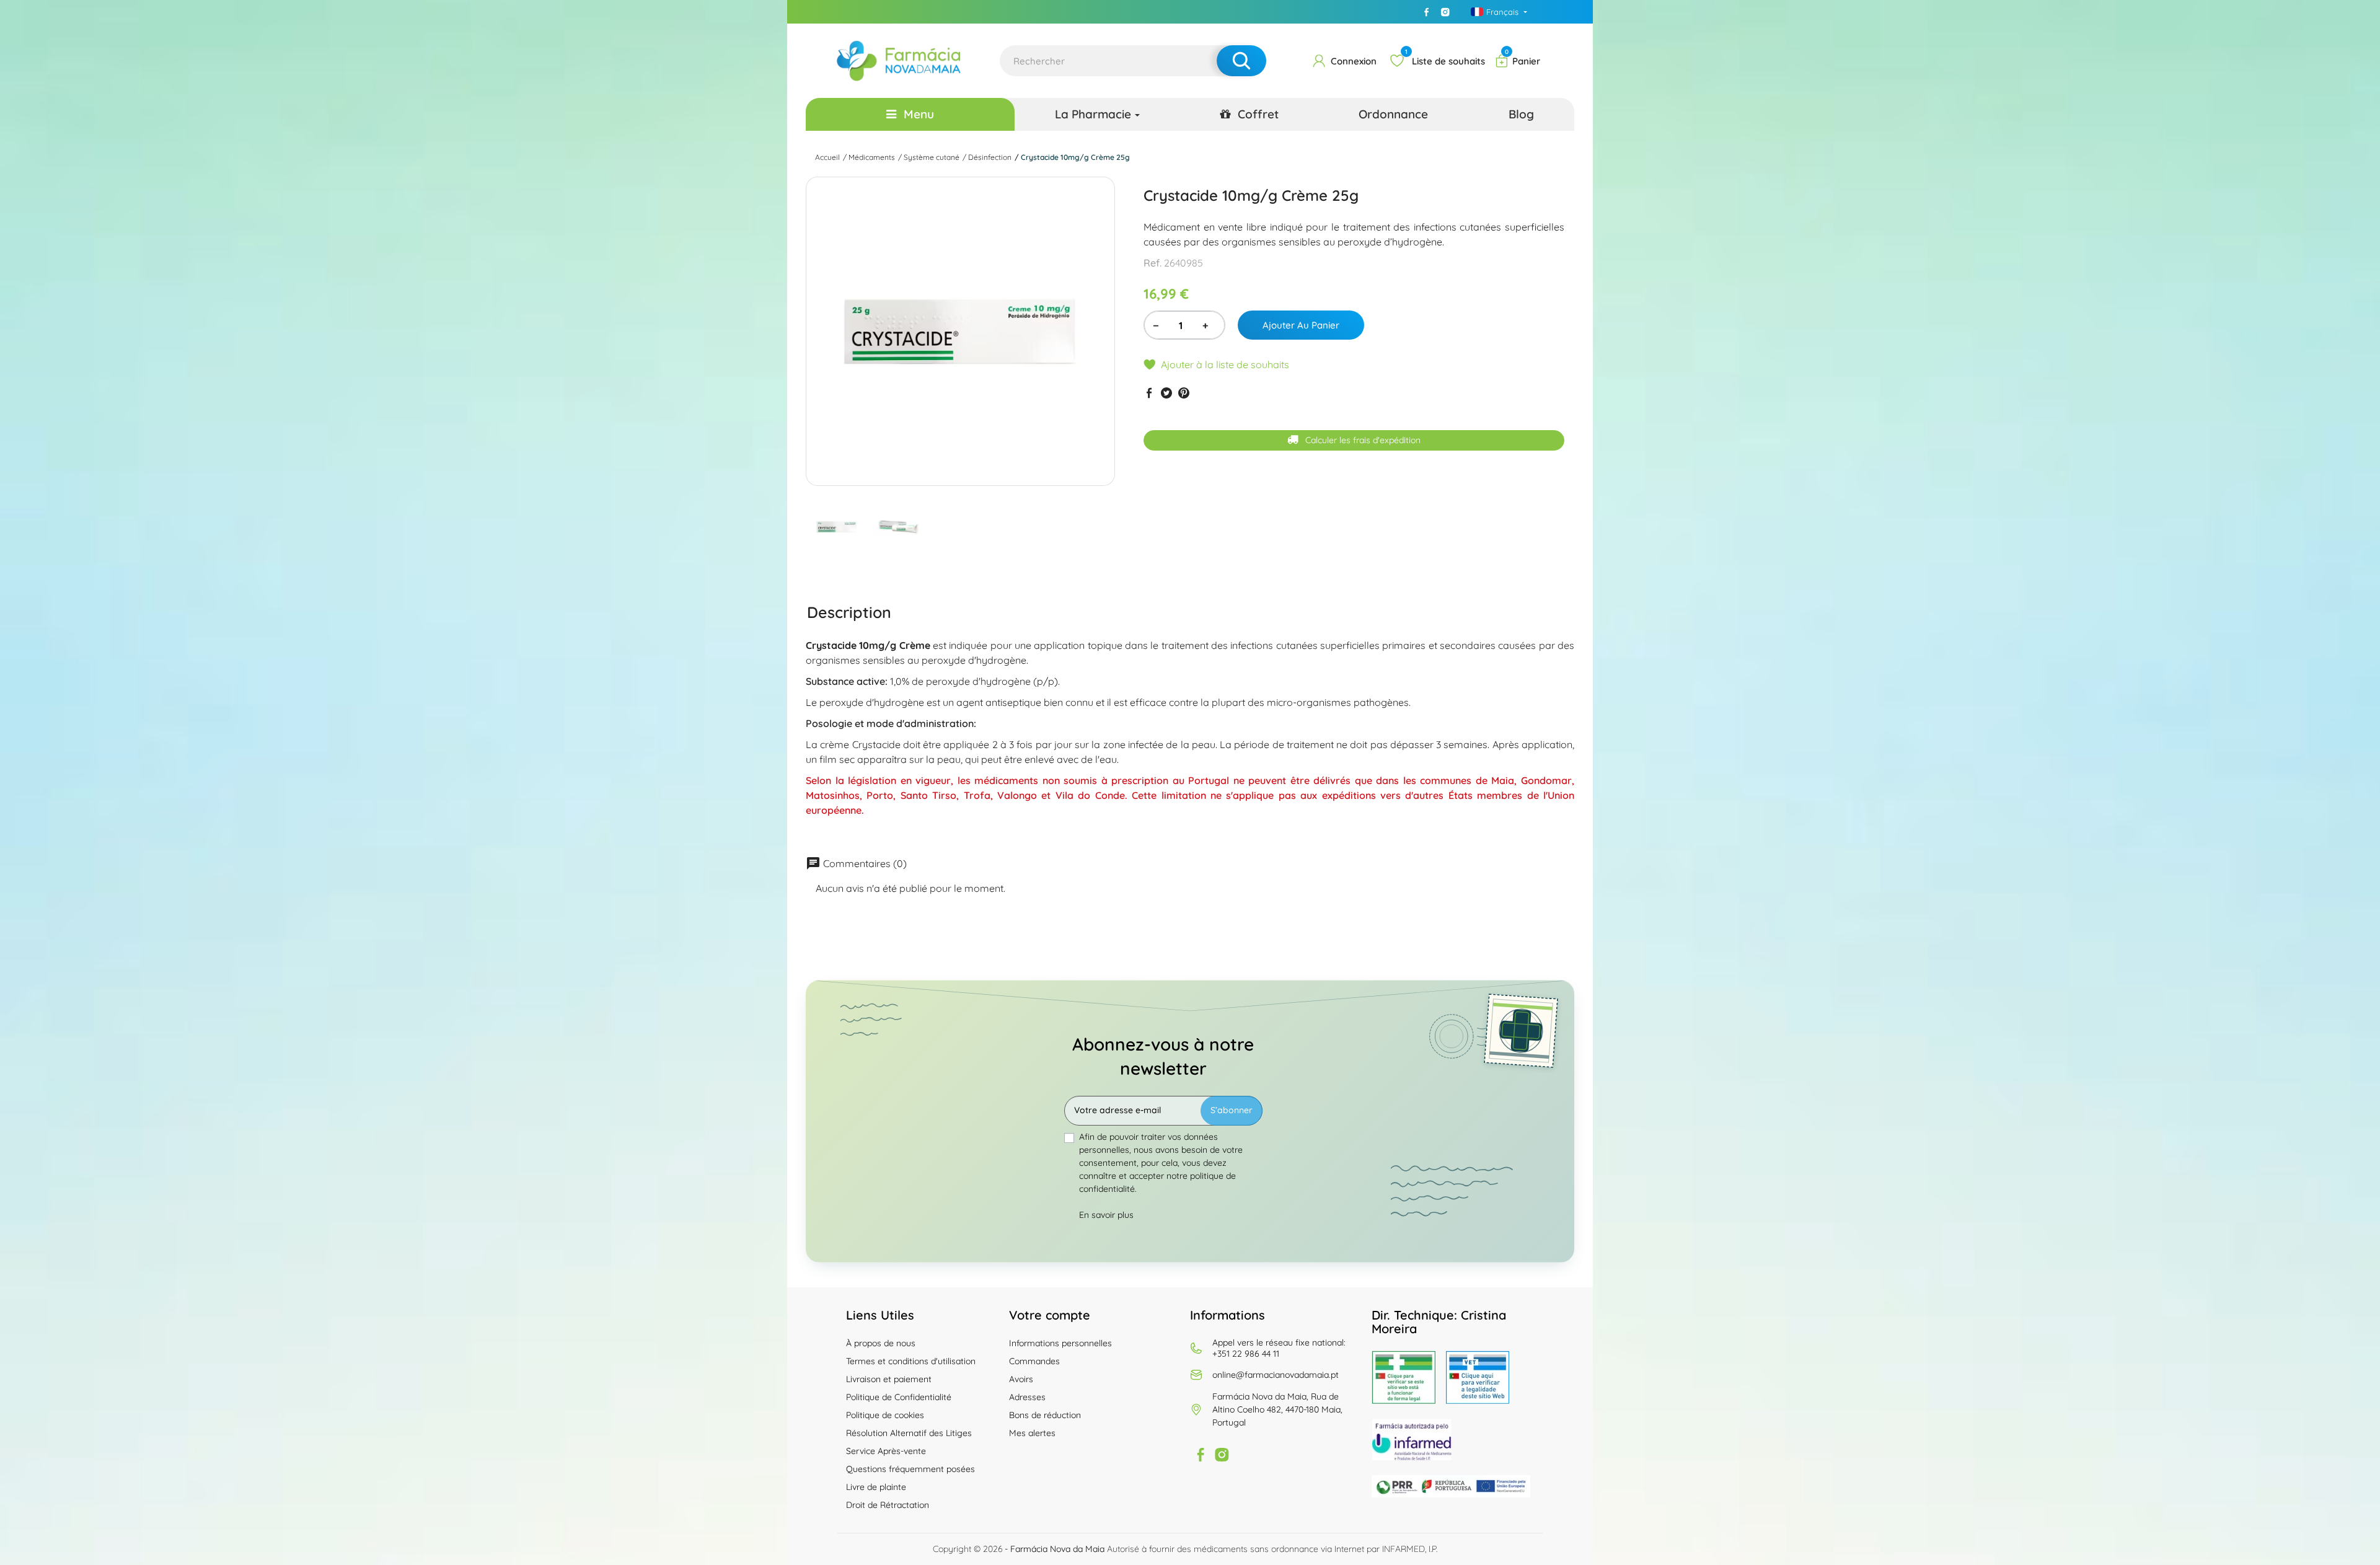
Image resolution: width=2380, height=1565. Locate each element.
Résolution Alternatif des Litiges (909, 1433)
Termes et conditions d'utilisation (911, 1361)
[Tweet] (1166, 393)
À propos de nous (881, 1343)
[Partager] (1149, 393)
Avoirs (1021, 1379)
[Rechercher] (1241, 61)
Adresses (1027, 1397)
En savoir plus (1106, 1215)
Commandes (1034, 1361)
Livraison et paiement (889, 1379)
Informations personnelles (1060, 1343)
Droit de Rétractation (888, 1505)
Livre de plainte (876, 1487)
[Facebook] (1427, 12)
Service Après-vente (886, 1451)
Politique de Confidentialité (899, 1397)
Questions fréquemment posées (910, 1469)
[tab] (849, 612)
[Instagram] (1445, 12)
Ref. (1153, 263)
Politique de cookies (885, 1415)
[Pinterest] (1184, 393)
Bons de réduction (1045, 1415)
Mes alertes (1032, 1433)
